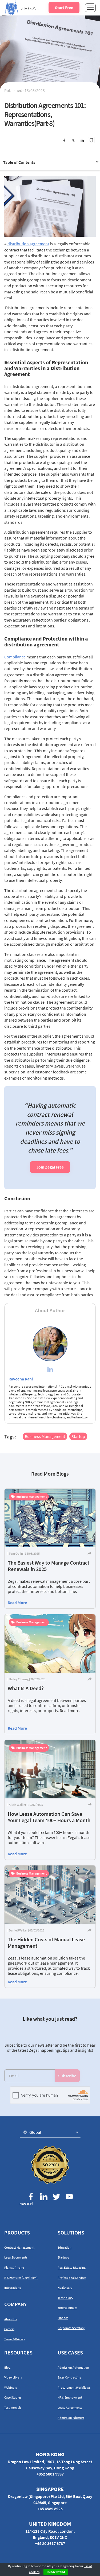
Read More (17, 1603)
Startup (78, 1436)
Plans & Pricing (14, 2267)
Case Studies (13, 2397)
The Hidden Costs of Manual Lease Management (46, 1943)
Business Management (45, 1436)
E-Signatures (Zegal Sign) (21, 2278)
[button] (50, 2132)
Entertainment (67, 2308)
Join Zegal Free (50, 1167)
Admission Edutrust (71, 2418)
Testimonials (13, 2408)
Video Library (13, 2377)
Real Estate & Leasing (72, 2267)
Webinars (11, 2387)
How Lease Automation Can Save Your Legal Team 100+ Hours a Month (49, 1817)
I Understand (56, 2572)
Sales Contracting (69, 2377)
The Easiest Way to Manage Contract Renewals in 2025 (49, 1566)
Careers (9, 2329)
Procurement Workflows (74, 2387)
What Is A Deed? (26, 1688)
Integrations (13, 2288)
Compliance (15, 657)
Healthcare (65, 2288)
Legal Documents (16, 2257)
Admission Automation (73, 2367)
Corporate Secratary (71, 2328)
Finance (63, 2318)
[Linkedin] (50, 1370)
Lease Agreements (70, 2408)
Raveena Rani (21, 1379)
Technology (65, 2298)
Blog (7, 2367)
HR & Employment (70, 2397)
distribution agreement (28, 244)
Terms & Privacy (15, 2339)
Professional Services (72, 2278)
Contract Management (19, 2247)
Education (65, 2247)
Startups (63, 2257)
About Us (11, 2319)
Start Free (64, 7)
